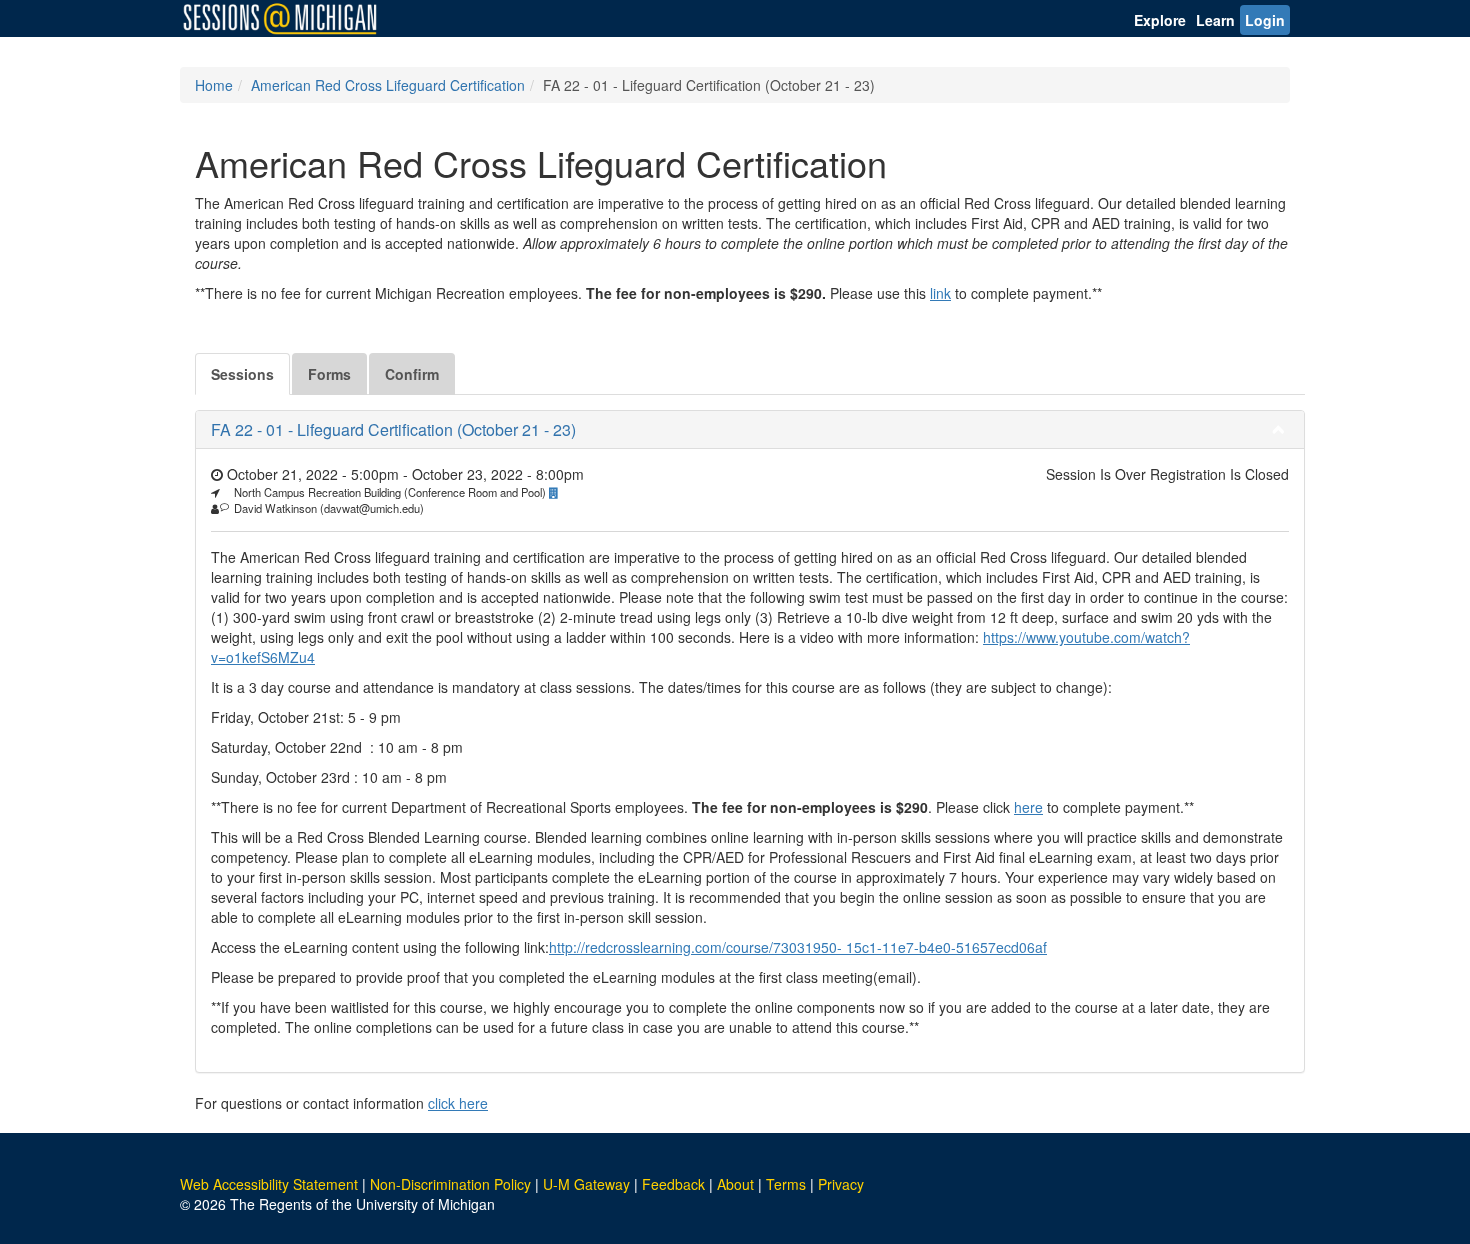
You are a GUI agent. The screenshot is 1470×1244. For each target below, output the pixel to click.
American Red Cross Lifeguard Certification (388, 85)
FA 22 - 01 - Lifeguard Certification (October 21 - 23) (393, 429)
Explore (1160, 20)
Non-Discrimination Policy (450, 1184)
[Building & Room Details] (559, 492)
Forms (329, 374)
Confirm (412, 374)
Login (1265, 20)
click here (458, 1103)
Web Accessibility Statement (269, 1184)
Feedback (673, 1184)
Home (214, 85)
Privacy (841, 1184)
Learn (1215, 20)
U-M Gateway (586, 1184)
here (1028, 807)
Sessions (242, 374)
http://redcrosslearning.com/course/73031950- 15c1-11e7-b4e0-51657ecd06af (798, 947)
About (735, 1184)
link (940, 293)
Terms (786, 1184)
